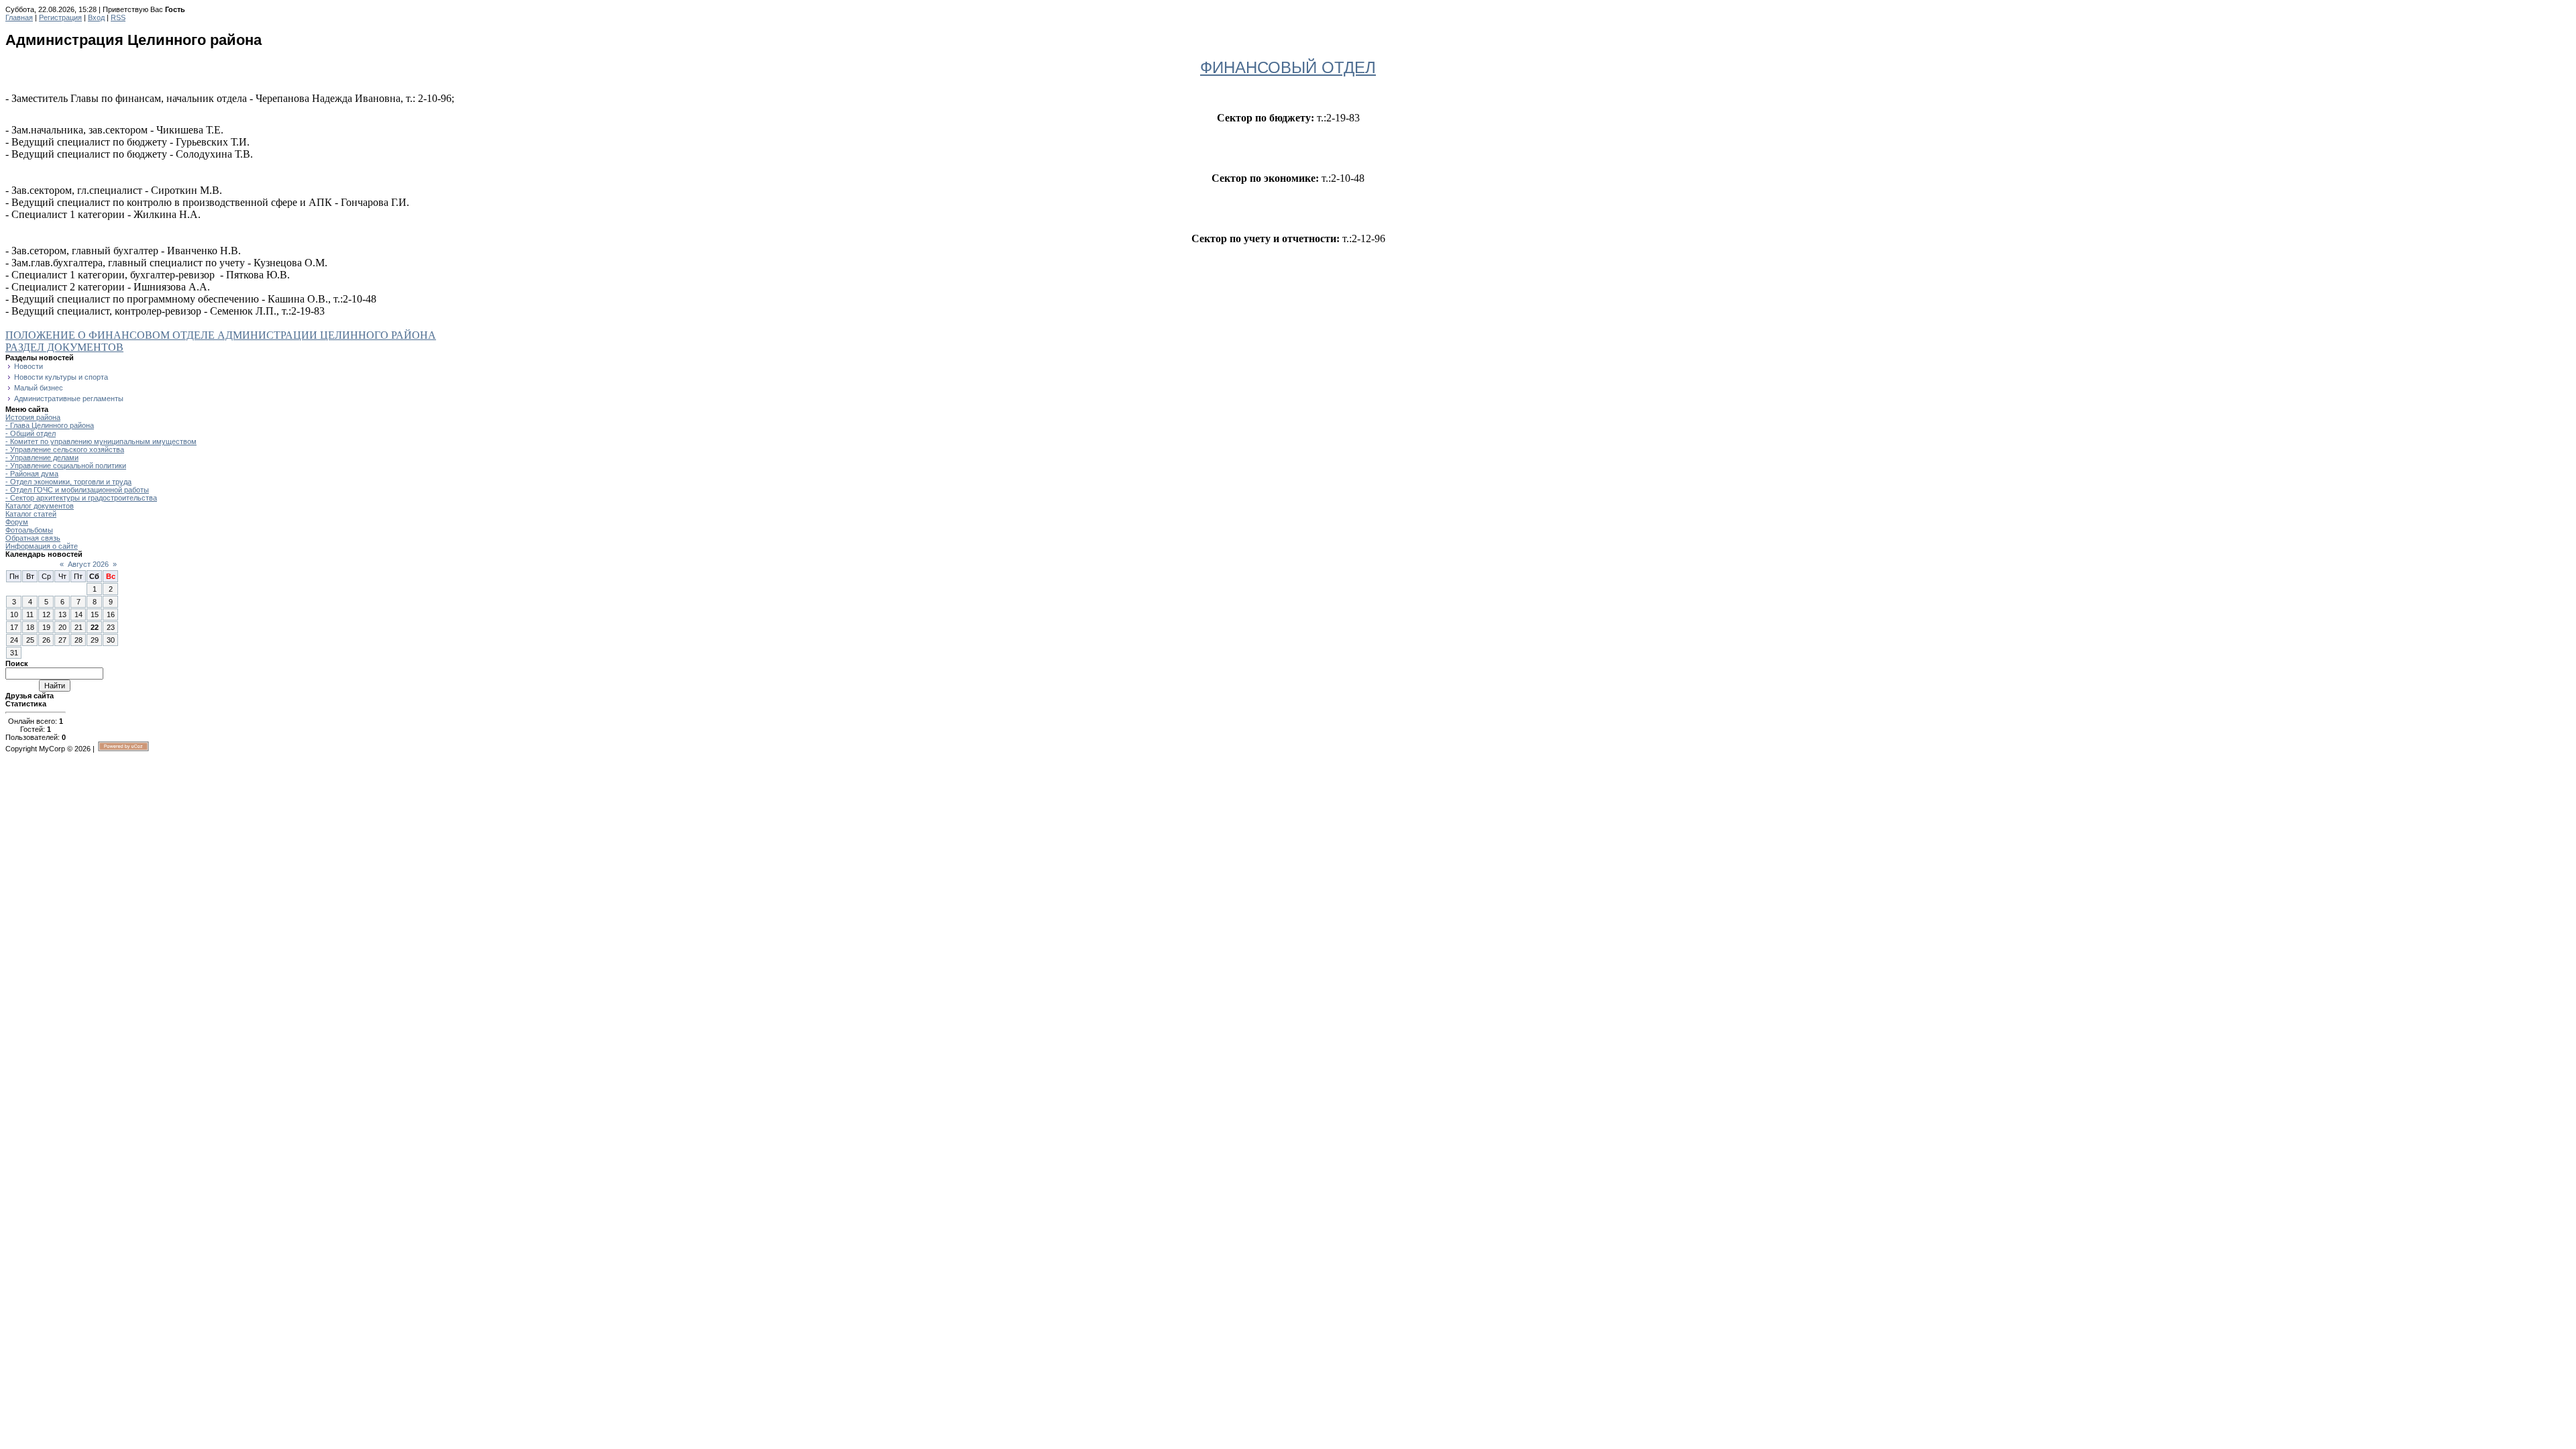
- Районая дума (32, 474)
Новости (29, 366)
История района (33, 417)
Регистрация (60, 17)
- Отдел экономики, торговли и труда (68, 482)
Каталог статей (31, 514)
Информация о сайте (42, 546)
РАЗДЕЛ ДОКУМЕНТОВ (64, 347)
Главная (19, 17)
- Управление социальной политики (66, 466)
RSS (118, 17)
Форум (17, 522)
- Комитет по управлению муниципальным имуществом (101, 441)
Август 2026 (88, 564)
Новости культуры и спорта (61, 377)
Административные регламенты (69, 398)
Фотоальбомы (29, 530)
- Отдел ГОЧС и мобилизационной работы (77, 490)
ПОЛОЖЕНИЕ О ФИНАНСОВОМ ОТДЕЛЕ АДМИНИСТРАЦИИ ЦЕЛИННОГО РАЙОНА (221, 335)
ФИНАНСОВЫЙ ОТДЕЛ (1288, 67)
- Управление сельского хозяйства (65, 449)
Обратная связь (33, 538)
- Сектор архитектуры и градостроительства (81, 498)
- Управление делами (42, 458)
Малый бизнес (39, 388)
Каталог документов (40, 506)
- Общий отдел (31, 433)
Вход (96, 17)
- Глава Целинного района (50, 425)
